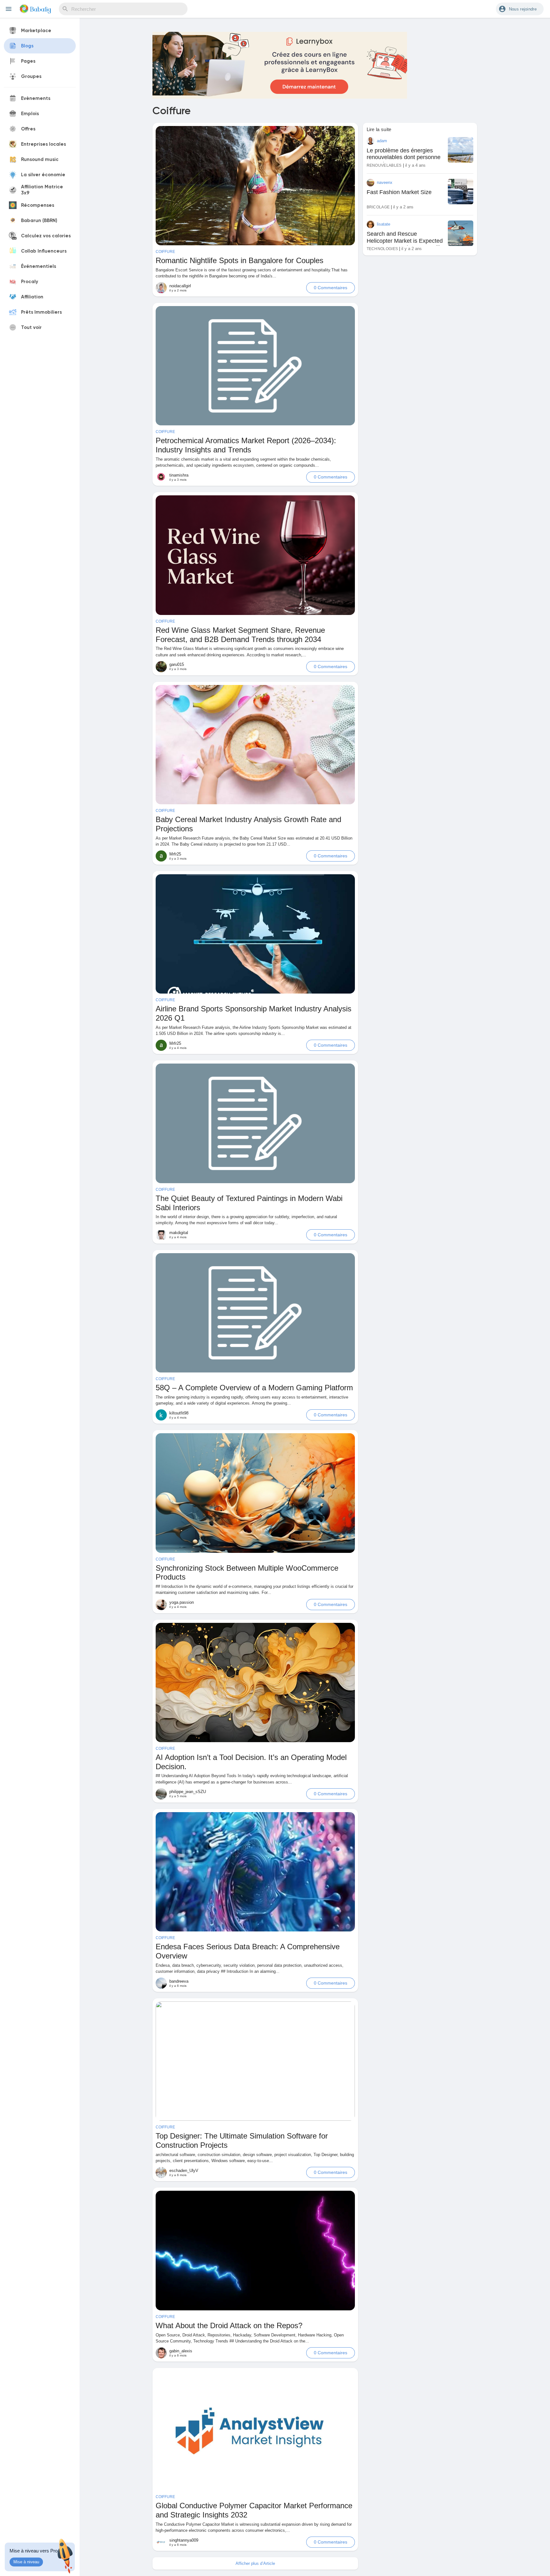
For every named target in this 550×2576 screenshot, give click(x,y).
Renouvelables (384, 165)
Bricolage (378, 207)
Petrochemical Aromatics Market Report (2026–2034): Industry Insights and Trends (246, 445)
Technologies (382, 249)
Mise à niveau (26, 2562)
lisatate (384, 224)
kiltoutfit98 (179, 1413)
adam (382, 141)
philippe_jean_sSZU (188, 1792)
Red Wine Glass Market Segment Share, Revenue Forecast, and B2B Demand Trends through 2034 (240, 635)
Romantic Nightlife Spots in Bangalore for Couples (240, 260)
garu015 (177, 664)
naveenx (385, 182)
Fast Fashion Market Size (399, 192)
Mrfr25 (175, 854)
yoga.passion (182, 1602)
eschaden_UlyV (184, 2171)
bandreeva (179, 1981)
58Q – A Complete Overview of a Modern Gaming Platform (254, 1388)
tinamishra (179, 475)
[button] (520, 9)
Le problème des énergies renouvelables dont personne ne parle (404, 157)
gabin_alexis (181, 2351)
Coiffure (165, 252)
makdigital (179, 1233)
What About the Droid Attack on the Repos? (229, 2325)
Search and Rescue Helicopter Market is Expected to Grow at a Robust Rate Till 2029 (405, 244)
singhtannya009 (184, 2540)
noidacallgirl (180, 286)
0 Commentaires (331, 288)
